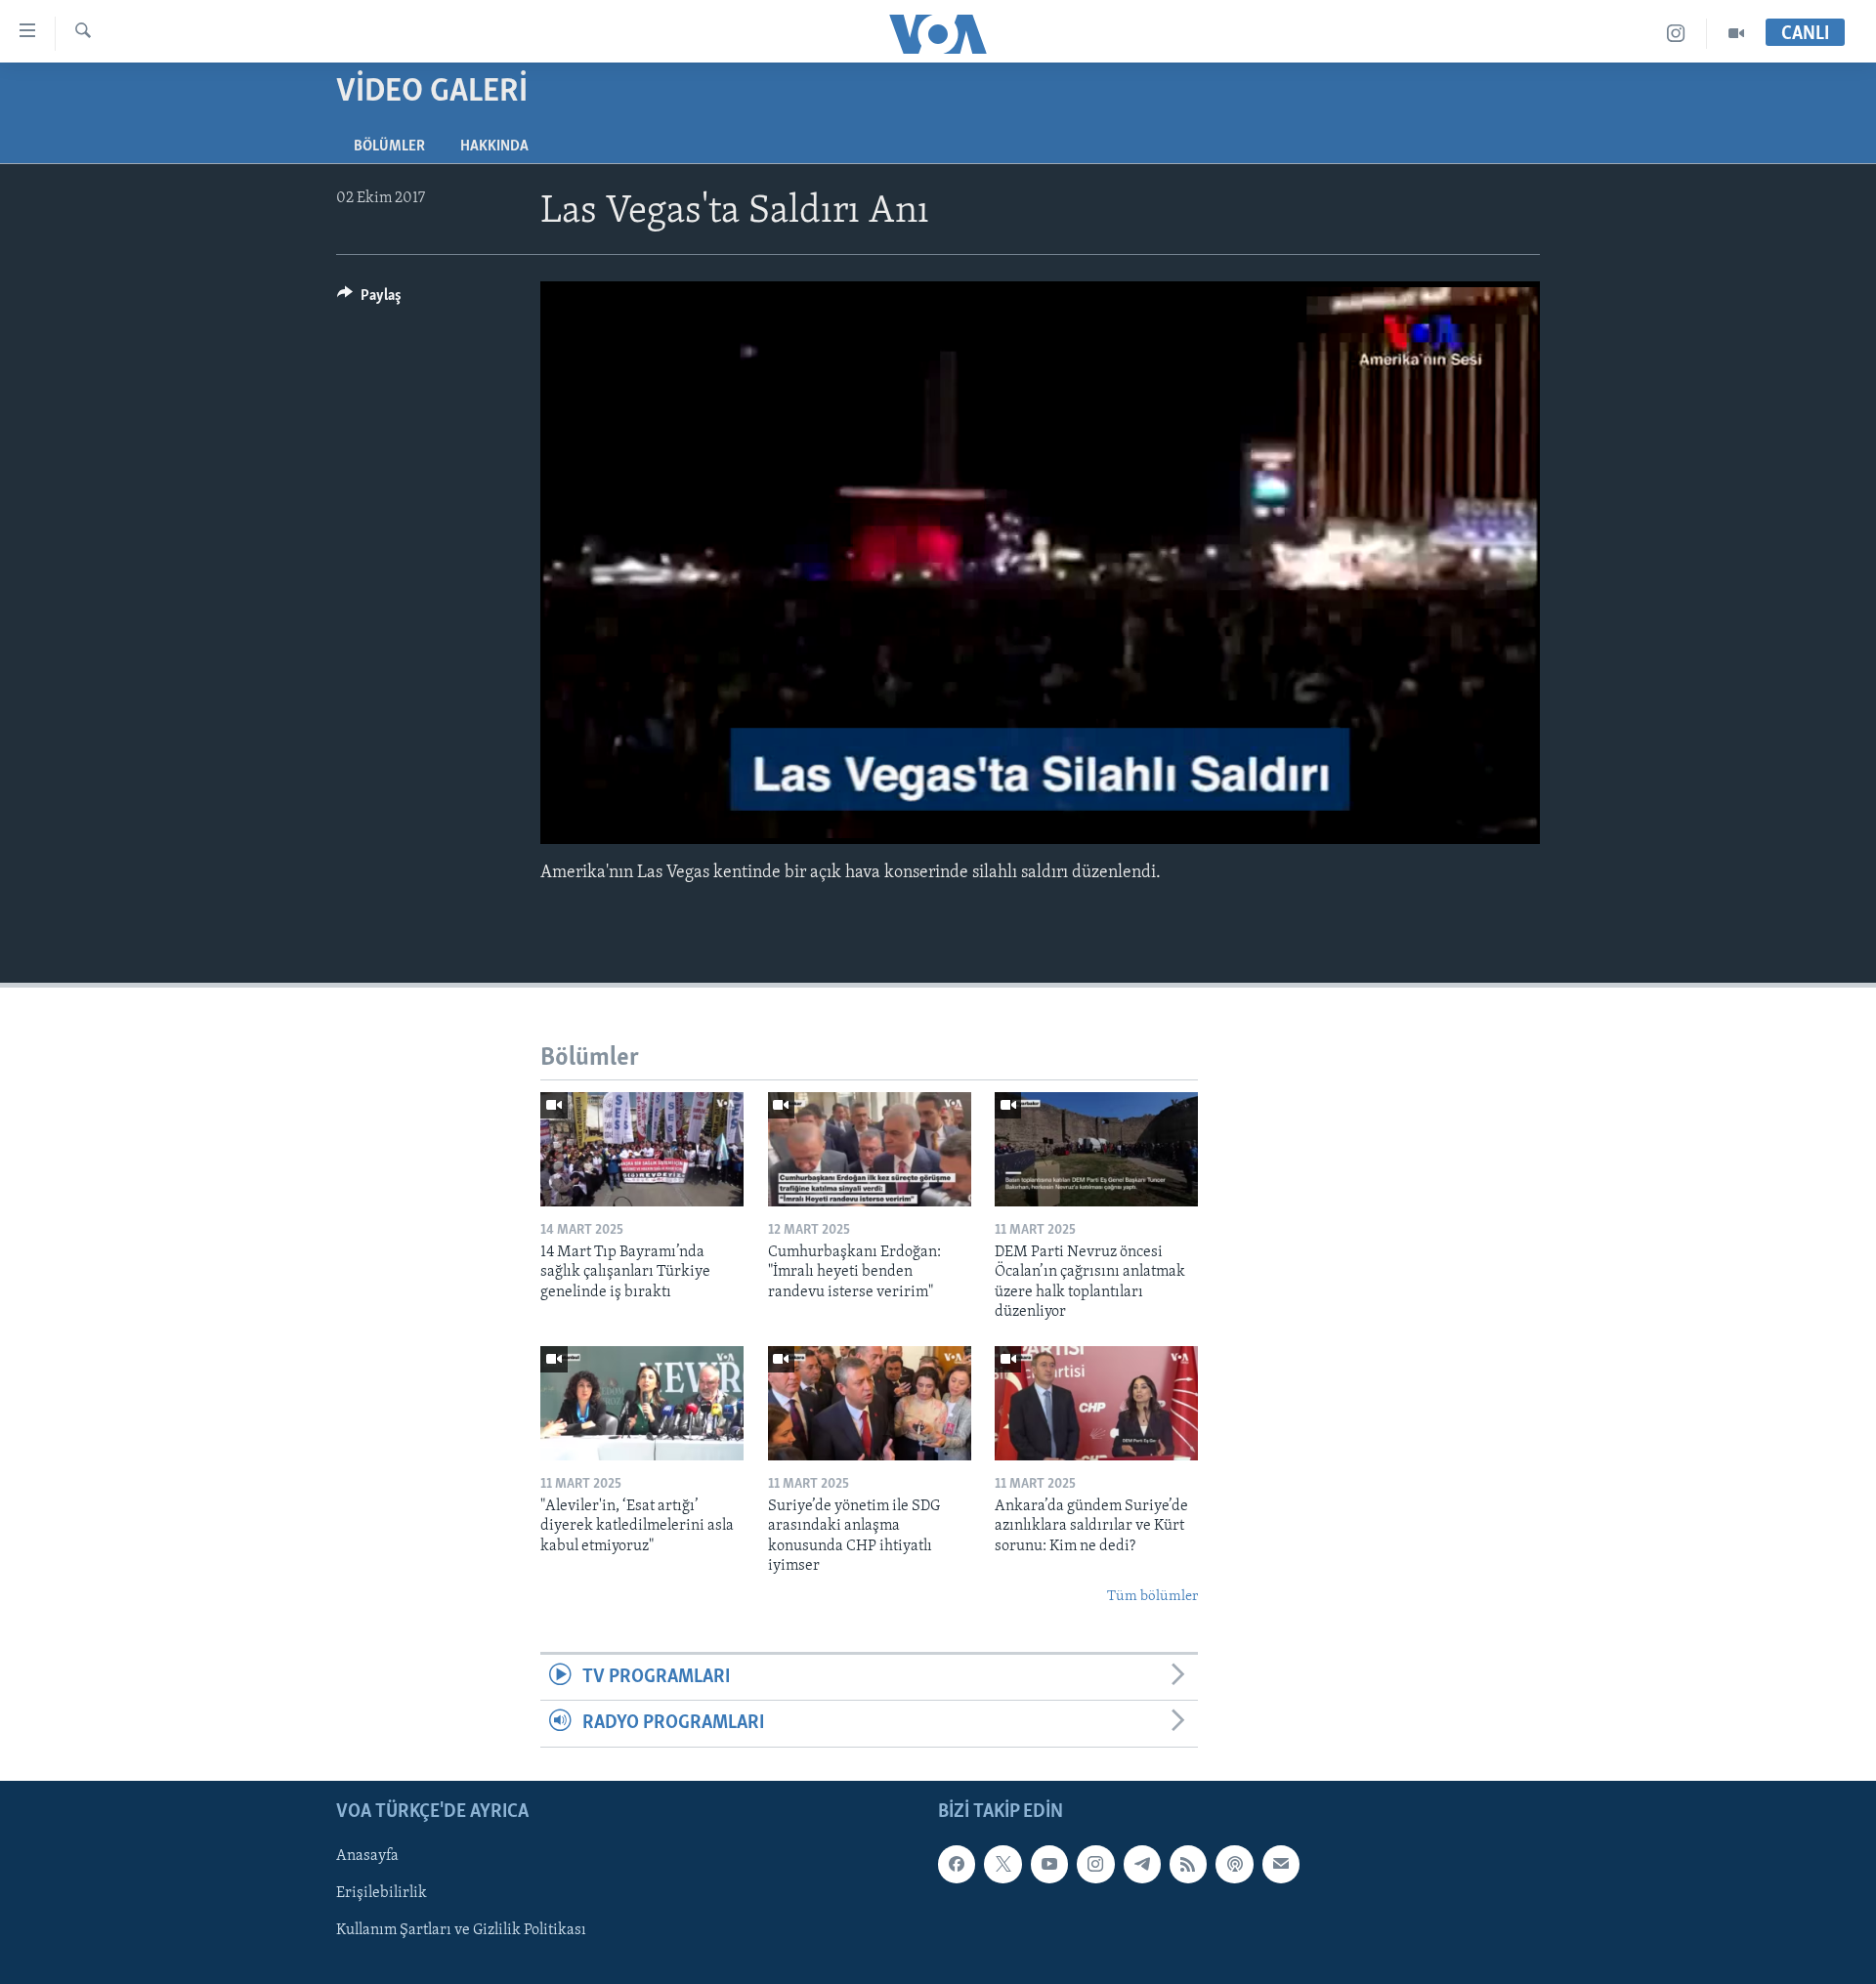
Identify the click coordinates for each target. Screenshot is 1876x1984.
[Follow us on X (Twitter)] (1002, 1864)
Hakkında (494, 147)
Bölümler (389, 147)
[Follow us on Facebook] (957, 1864)
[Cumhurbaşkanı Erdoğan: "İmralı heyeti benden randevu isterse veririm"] (870, 1149)
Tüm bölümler (1152, 1597)
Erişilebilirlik (382, 1893)
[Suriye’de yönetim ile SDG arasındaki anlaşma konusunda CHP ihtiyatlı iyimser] (870, 1403)
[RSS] (1188, 1864)
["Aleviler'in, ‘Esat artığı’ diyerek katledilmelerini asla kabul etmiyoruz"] (642, 1403)
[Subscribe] (1281, 1864)
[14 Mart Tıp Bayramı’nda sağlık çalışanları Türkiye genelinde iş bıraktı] (642, 1149)
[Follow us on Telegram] (1142, 1864)
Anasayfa (367, 1856)
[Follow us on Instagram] (1095, 1864)
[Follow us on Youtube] (1049, 1864)
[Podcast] (1234, 1864)
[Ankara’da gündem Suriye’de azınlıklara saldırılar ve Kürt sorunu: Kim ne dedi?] (1096, 1403)
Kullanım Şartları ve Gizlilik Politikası (461, 1930)
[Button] (369, 300)
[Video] (1736, 34)
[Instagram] (1676, 34)
